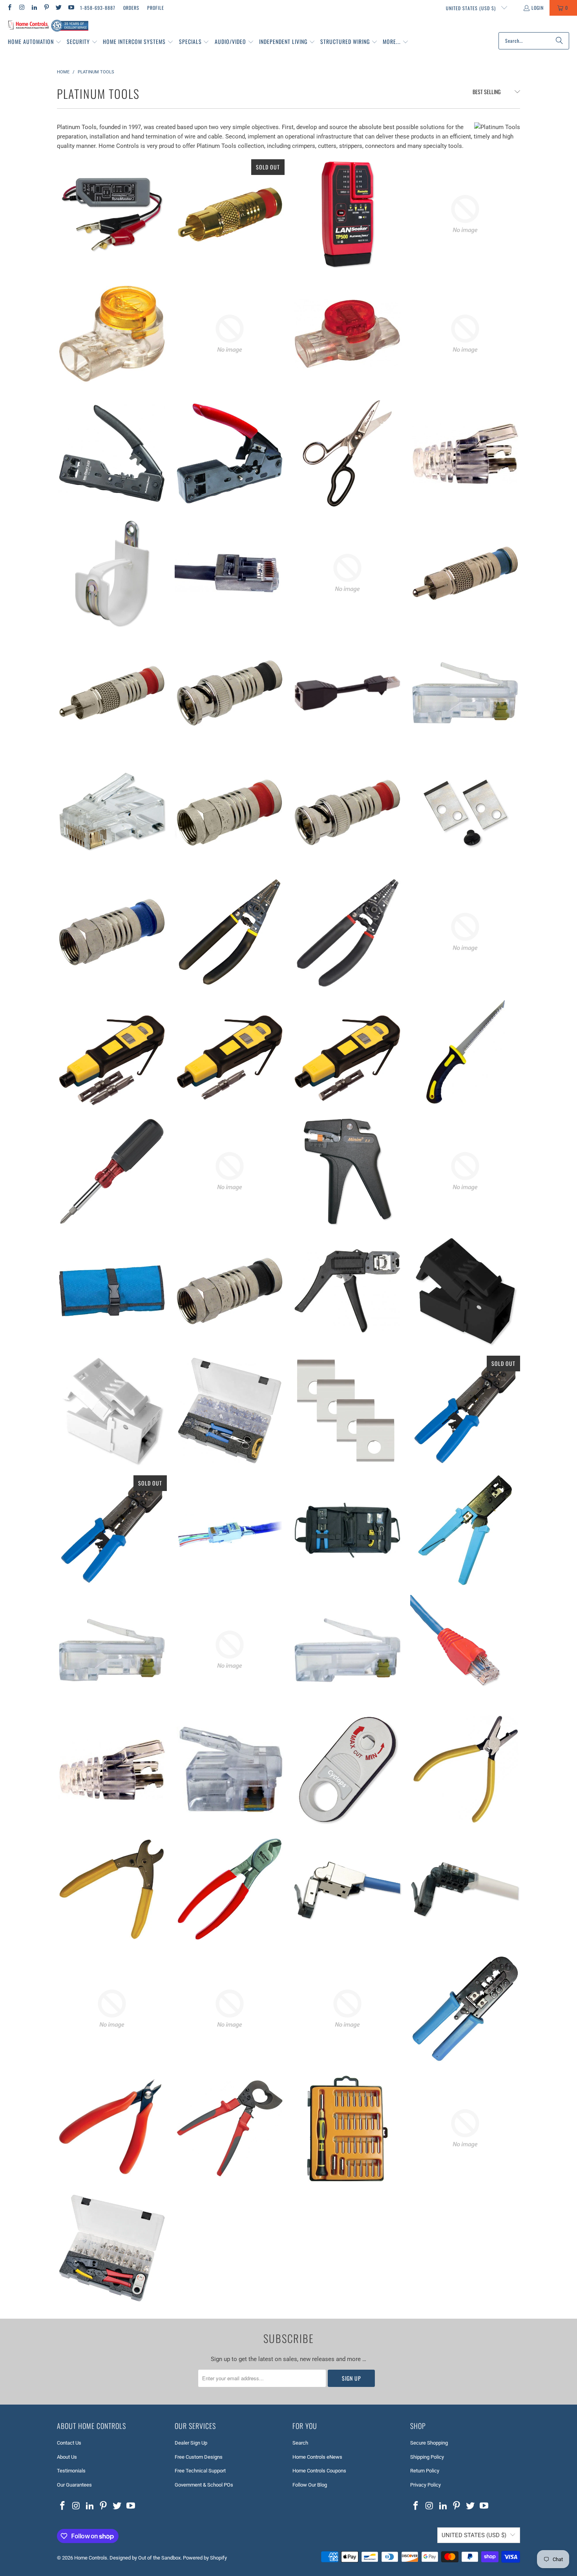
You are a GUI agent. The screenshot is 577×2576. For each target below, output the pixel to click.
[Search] (559, 41)
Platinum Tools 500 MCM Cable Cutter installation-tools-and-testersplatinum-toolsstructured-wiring (230, 2128)
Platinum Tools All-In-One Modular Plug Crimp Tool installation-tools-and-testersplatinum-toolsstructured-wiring (465, 2009)
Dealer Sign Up (191, 2443)
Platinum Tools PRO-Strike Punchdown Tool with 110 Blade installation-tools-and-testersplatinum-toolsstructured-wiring (230, 1052)
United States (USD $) (472, 8)
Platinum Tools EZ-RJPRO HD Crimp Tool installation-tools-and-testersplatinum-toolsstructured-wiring (112, 1530)
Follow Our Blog (310, 2485)
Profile (156, 8)
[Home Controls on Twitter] (58, 8)
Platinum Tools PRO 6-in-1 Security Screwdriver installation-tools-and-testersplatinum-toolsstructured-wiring (112, 1171)
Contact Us (69, 2443)
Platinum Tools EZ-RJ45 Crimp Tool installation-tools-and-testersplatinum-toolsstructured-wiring (465, 1530)
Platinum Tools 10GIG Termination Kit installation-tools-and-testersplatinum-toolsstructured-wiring (112, 2248)
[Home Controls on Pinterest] (46, 8)
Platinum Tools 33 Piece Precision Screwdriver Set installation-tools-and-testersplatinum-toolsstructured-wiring (347, 2128)
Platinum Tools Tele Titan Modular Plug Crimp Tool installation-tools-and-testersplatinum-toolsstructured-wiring (230, 453)
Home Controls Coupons (319, 2471)
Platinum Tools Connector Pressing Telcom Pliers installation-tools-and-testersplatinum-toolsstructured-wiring (465, 1770)
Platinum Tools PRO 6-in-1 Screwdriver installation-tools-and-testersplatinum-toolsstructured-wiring (230, 1171)
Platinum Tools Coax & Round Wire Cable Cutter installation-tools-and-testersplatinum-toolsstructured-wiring (112, 1889)
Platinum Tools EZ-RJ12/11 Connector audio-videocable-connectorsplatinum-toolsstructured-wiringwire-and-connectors (230, 1770)
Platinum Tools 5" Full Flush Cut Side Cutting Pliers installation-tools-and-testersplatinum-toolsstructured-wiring (112, 2128)
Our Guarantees (74, 2485)
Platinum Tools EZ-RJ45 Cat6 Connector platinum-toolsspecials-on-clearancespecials (347, 1650)
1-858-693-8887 (98, 8)
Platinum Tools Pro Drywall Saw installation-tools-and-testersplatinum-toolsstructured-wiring (465, 1052)
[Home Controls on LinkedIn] (34, 8)
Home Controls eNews (317, 2457)
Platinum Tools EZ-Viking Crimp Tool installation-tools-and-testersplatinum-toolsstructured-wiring (347, 1291)
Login (538, 8)
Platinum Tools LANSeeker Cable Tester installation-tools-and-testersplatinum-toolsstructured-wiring (347, 214)
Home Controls (91, 2558)
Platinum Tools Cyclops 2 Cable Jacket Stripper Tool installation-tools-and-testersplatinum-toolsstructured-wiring (347, 1770)
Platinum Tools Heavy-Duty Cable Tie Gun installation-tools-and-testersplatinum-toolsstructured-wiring (112, 2009)
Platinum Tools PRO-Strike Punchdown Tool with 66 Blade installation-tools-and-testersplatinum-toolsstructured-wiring (347, 1052)
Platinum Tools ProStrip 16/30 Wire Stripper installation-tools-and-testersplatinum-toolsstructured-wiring (230, 932)
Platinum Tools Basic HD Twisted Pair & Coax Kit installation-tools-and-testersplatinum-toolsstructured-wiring (347, 2009)
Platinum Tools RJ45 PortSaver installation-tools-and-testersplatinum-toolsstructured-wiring (347, 693)
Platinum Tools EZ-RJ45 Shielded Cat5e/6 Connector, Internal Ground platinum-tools (230, 573)
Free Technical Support (200, 2471)
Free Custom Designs (199, 2457)
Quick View (112, 252)
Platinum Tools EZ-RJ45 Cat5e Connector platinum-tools (112, 1650)
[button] (35, 42)
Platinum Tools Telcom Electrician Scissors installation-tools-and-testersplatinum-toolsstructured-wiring (347, 453)
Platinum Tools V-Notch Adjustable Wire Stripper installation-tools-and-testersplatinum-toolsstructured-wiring (465, 214)
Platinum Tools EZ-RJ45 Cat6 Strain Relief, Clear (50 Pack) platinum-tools (465, 453)
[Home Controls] (48, 26)
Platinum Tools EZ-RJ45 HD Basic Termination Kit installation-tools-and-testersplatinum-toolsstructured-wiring (347, 1530)
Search (300, 2443)
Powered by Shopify (205, 2558)
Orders (131, 8)
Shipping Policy (427, 2457)
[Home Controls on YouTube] (70, 8)
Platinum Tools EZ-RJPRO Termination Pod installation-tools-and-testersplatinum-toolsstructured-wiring (230, 1411)
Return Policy (425, 2471)
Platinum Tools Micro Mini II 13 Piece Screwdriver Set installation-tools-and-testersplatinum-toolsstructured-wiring (465, 1171)
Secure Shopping (429, 2443)
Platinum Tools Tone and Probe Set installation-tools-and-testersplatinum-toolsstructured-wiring (465, 334)
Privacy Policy (425, 2485)
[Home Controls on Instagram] (21, 8)
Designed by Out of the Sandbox (145, 2558)
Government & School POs (204, 2485)
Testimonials (71, 2471)
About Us (67, 2457)
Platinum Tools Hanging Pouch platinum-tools (112, 1291)
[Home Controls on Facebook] (9, 8)
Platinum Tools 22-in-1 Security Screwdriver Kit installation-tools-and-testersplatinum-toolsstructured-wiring (465, 2128)
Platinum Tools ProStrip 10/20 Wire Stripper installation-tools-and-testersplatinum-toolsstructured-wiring (347, 932)
